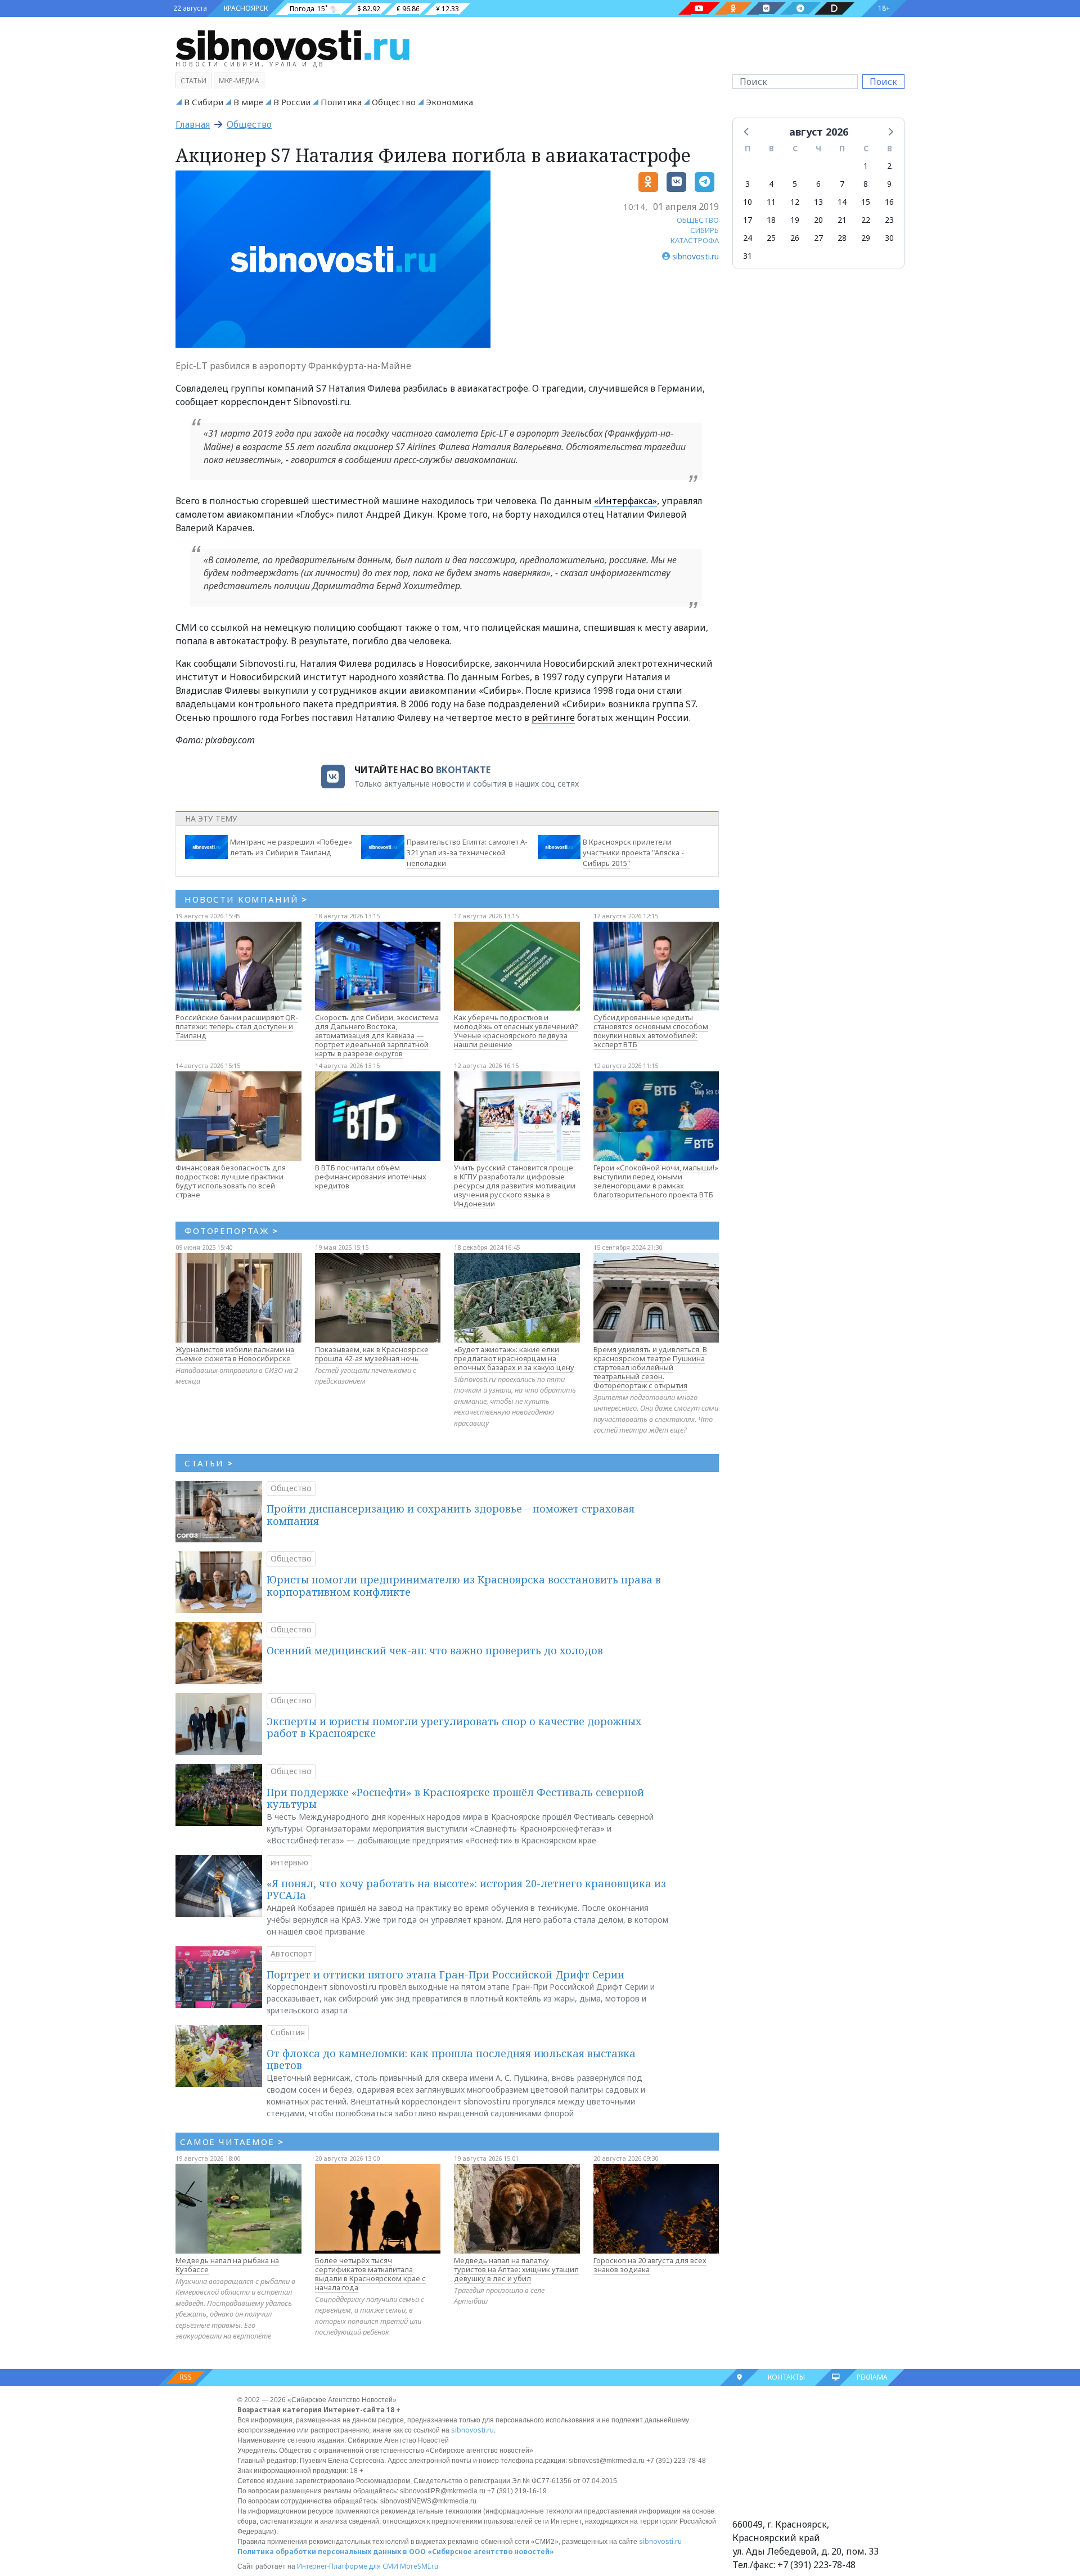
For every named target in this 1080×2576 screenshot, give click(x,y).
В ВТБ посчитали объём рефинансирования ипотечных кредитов (371, 1177)
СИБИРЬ (705, 230)
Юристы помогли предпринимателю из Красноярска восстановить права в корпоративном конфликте (464, 1586)
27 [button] (818, 238)
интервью (289, 1862)
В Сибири (204, 102)
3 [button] (748, 184)
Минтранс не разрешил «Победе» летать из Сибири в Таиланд (291, 847)
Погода (302, 9)
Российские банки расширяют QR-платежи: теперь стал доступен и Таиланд (237, 1026)
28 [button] (842, 238)
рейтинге (553, 717)
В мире (248, 102)
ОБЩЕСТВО (698, 220)
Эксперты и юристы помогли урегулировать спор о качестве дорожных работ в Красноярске (454, 1727)
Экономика (449, 102)
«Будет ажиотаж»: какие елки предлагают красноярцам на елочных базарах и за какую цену (514, 1358)
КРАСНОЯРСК (246, 8)
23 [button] (889, 220)
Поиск (883, 82)
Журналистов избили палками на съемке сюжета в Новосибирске (235, 1354)
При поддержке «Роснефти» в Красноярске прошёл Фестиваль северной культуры (455, 1798)
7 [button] (842, 184)
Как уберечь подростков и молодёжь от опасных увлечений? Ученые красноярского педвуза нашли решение (516, 1031)
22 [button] (866, 220)
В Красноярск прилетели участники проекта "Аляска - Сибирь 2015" (633, 852)
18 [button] (771, 220)
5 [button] (795, 184)
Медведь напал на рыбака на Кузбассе (227, 2265)
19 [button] (795, 220)
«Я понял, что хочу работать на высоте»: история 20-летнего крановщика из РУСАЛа (466, 1890)
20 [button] (818, 220)
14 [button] (842, 202)
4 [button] (771, 184)
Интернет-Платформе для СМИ (348, 2566)
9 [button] (889, 184)
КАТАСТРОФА (695, 240)
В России (292, 102)
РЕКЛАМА (872, 2377)
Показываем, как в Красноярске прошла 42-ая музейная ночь (372, 1354)
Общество (394, 102)
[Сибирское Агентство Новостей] (292, 44)
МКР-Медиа (239, 81)
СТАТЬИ (209, 1463)
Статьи (193, 81)
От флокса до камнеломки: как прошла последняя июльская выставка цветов (451, 2059)
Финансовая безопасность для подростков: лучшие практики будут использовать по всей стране (231, 1181)
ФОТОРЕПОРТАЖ (231, 1231)
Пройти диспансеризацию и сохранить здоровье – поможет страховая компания (451, 1515)
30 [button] (889, 238)
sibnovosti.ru (472, 2430)
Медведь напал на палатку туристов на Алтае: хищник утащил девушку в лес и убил (516, 2269)
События (288, 2032)
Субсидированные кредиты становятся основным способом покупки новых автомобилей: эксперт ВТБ (651, 1031)
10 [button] (748, 202)
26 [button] (795, 238)
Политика (341, 102)
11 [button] (771, 202)
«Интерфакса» (625, 501)
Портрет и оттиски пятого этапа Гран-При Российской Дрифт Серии (445, 1974)
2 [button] (889, 166)
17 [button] (748, 220)
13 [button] (818, 202)
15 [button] (866, 202)
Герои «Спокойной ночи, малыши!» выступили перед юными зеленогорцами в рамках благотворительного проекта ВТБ (656, 1181)
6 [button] (818, 184)
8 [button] (866, 184)
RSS (186, 2377)
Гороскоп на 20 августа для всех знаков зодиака (650, 2265)
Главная (193, 124)
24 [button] (748, 238)
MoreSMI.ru (419, 2566)
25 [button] (771, 238)
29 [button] (866, 238)
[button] (747, 131)
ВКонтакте (463, 770)
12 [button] (795, 202)
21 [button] (842, 220)
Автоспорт (291, 1953)
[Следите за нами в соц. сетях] (699, 8)
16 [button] (889, 202)
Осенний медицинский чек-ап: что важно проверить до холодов (435, 1650)
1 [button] (866, 166)
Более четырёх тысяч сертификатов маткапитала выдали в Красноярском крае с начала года (370, 2274)
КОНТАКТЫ (786, 2377)
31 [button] (748, 256)
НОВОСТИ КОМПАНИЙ (246, 899)
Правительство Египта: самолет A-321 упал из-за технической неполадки (467, 852)
